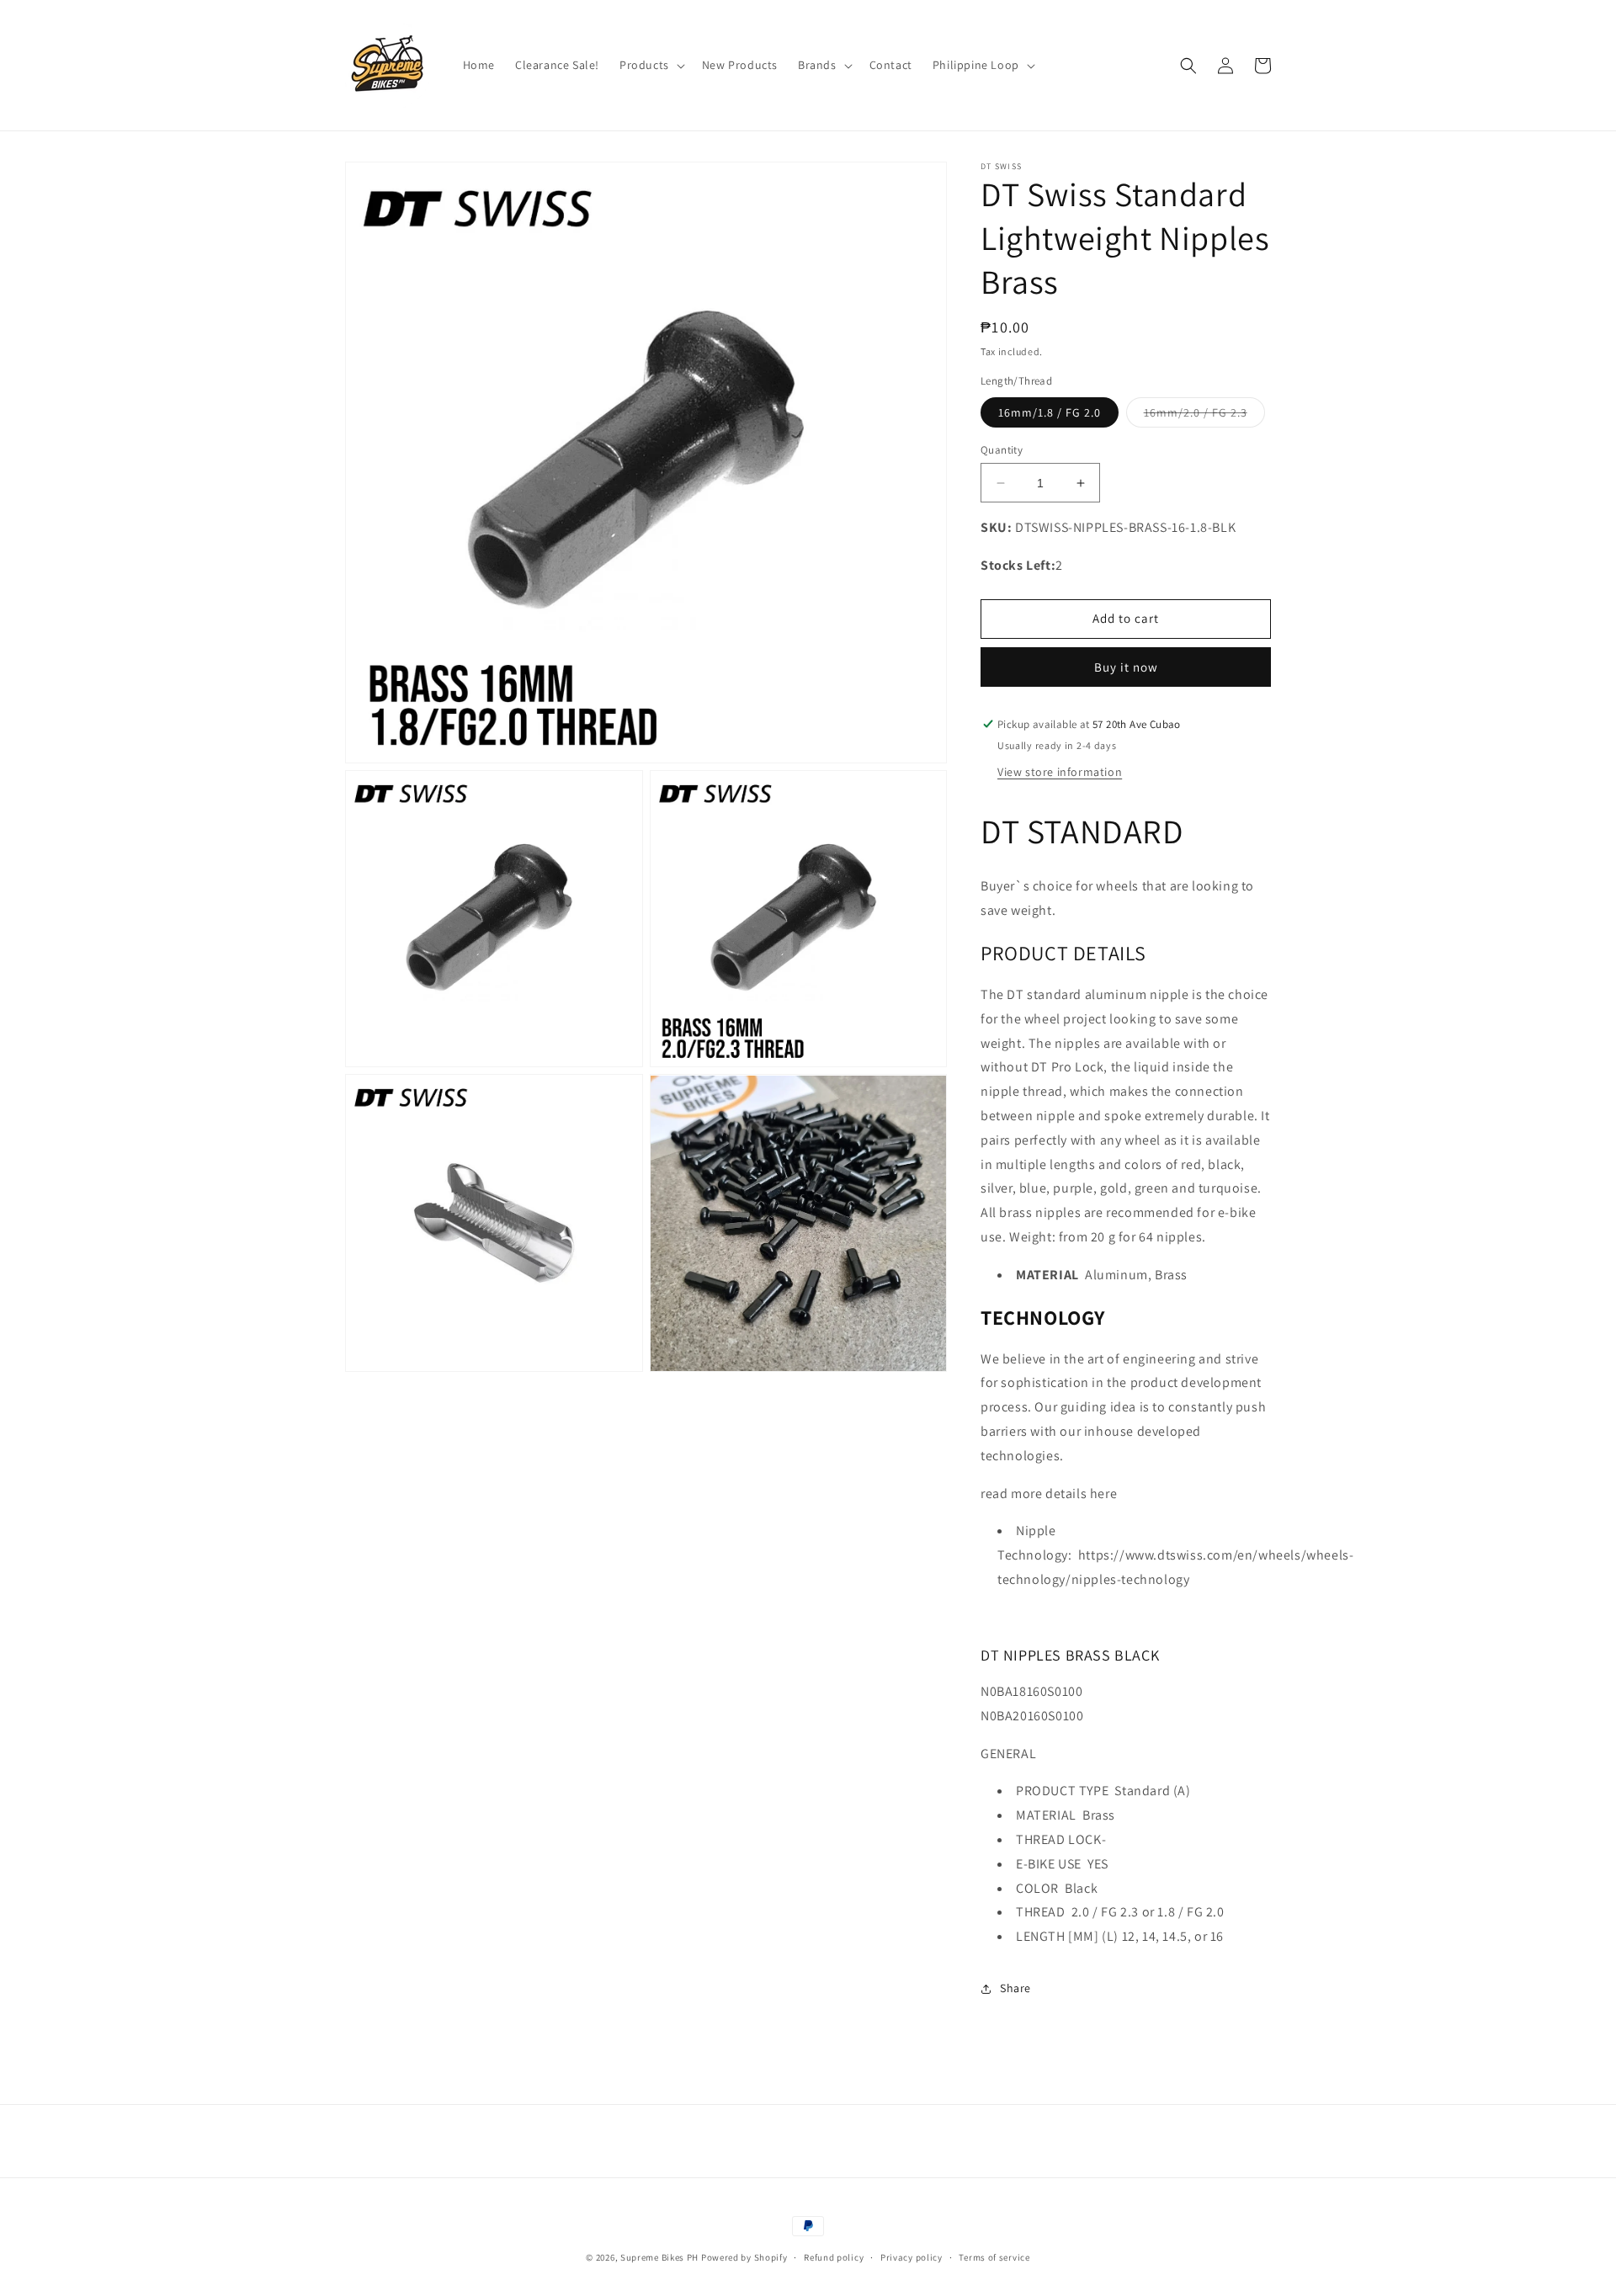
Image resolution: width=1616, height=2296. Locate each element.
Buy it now (1126, 667)
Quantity (1002, 450)
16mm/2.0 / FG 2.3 (1204, 416)
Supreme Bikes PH (659, 2257)
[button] (651, 65)
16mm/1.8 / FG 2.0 (1050, 412)
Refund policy (834, 2257)
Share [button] (1015, 1988)
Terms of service (994, 2257)
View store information (1060, 772)
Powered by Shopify (744, 2257)
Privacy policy (912, 2257)
